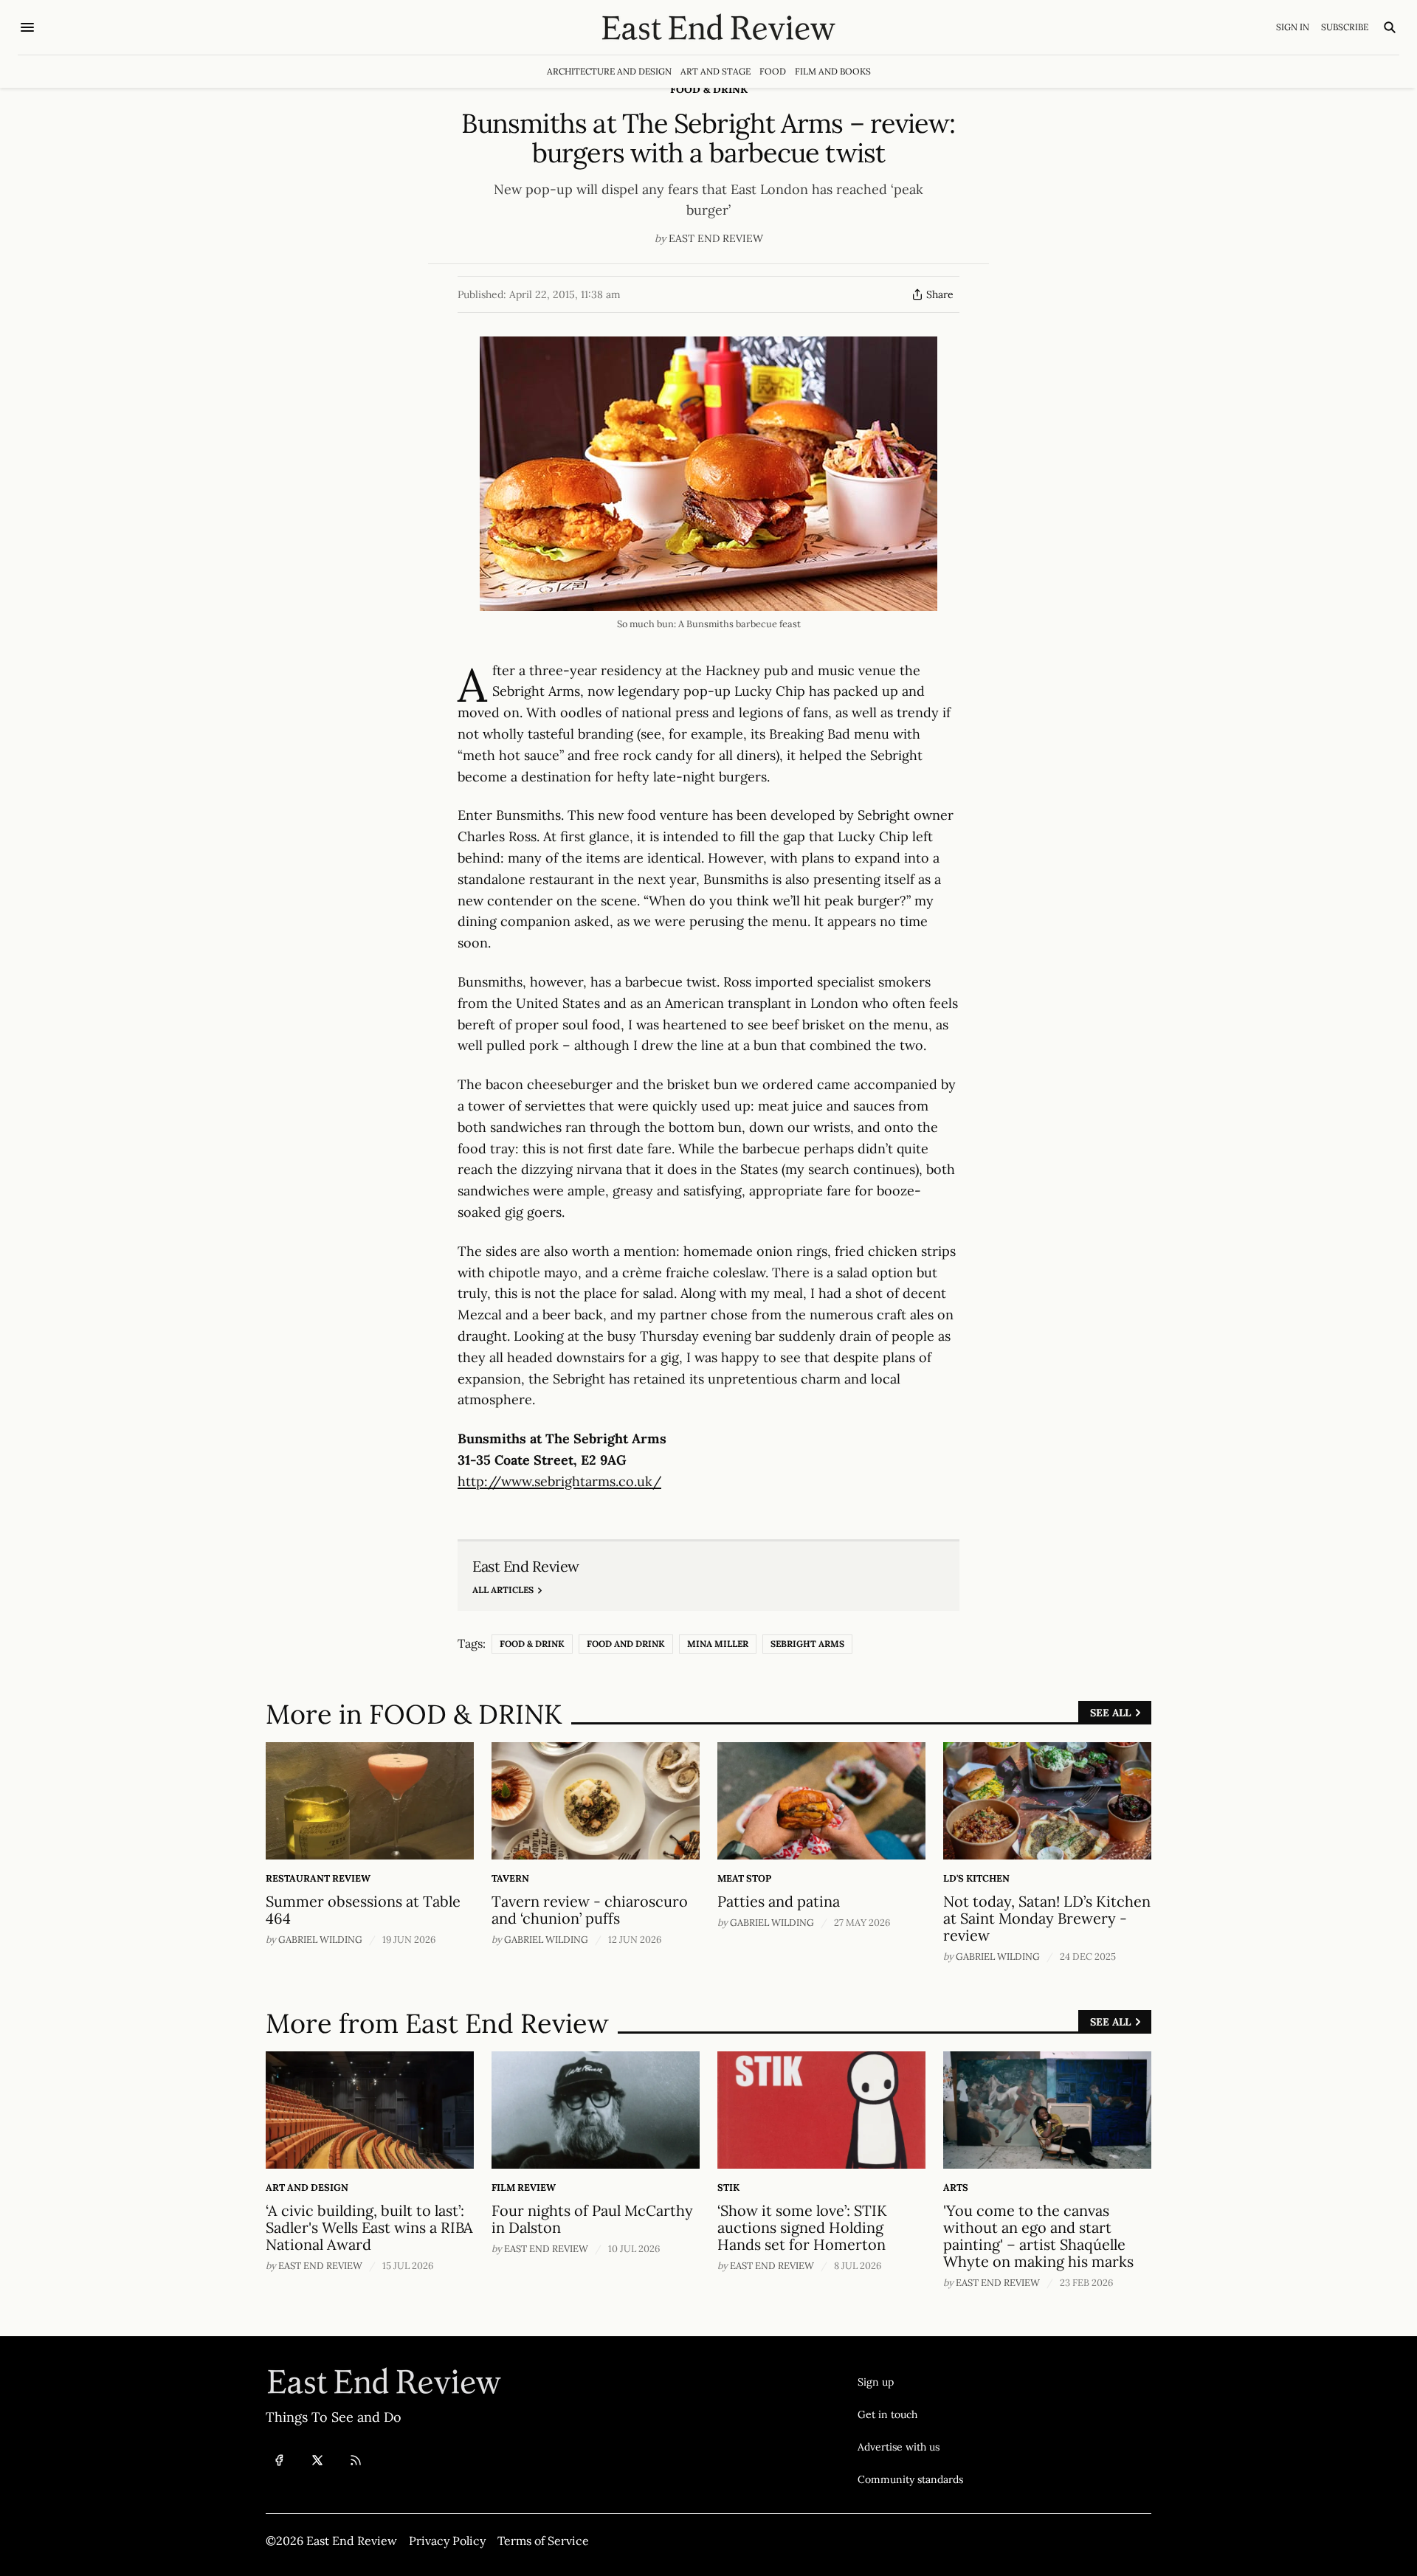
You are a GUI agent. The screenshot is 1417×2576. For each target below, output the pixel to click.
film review (524, 2187)
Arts (956, 2187)
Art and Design (307, 2187)
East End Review (716, 238)
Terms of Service (543, 2541)
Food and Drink (626, 1644)
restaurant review (318, 1878)
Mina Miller (718, 1644)
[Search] (1390, 27)
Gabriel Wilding (320, 1940)
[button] (910, 2382)
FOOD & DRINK (709, 89)
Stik (728, 2187)
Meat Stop (744, 1878)
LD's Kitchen (976, 1878)
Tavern (510, 1878)
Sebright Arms (807, 1644)
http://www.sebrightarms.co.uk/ (559, 1481)
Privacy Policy (447, 2541)
